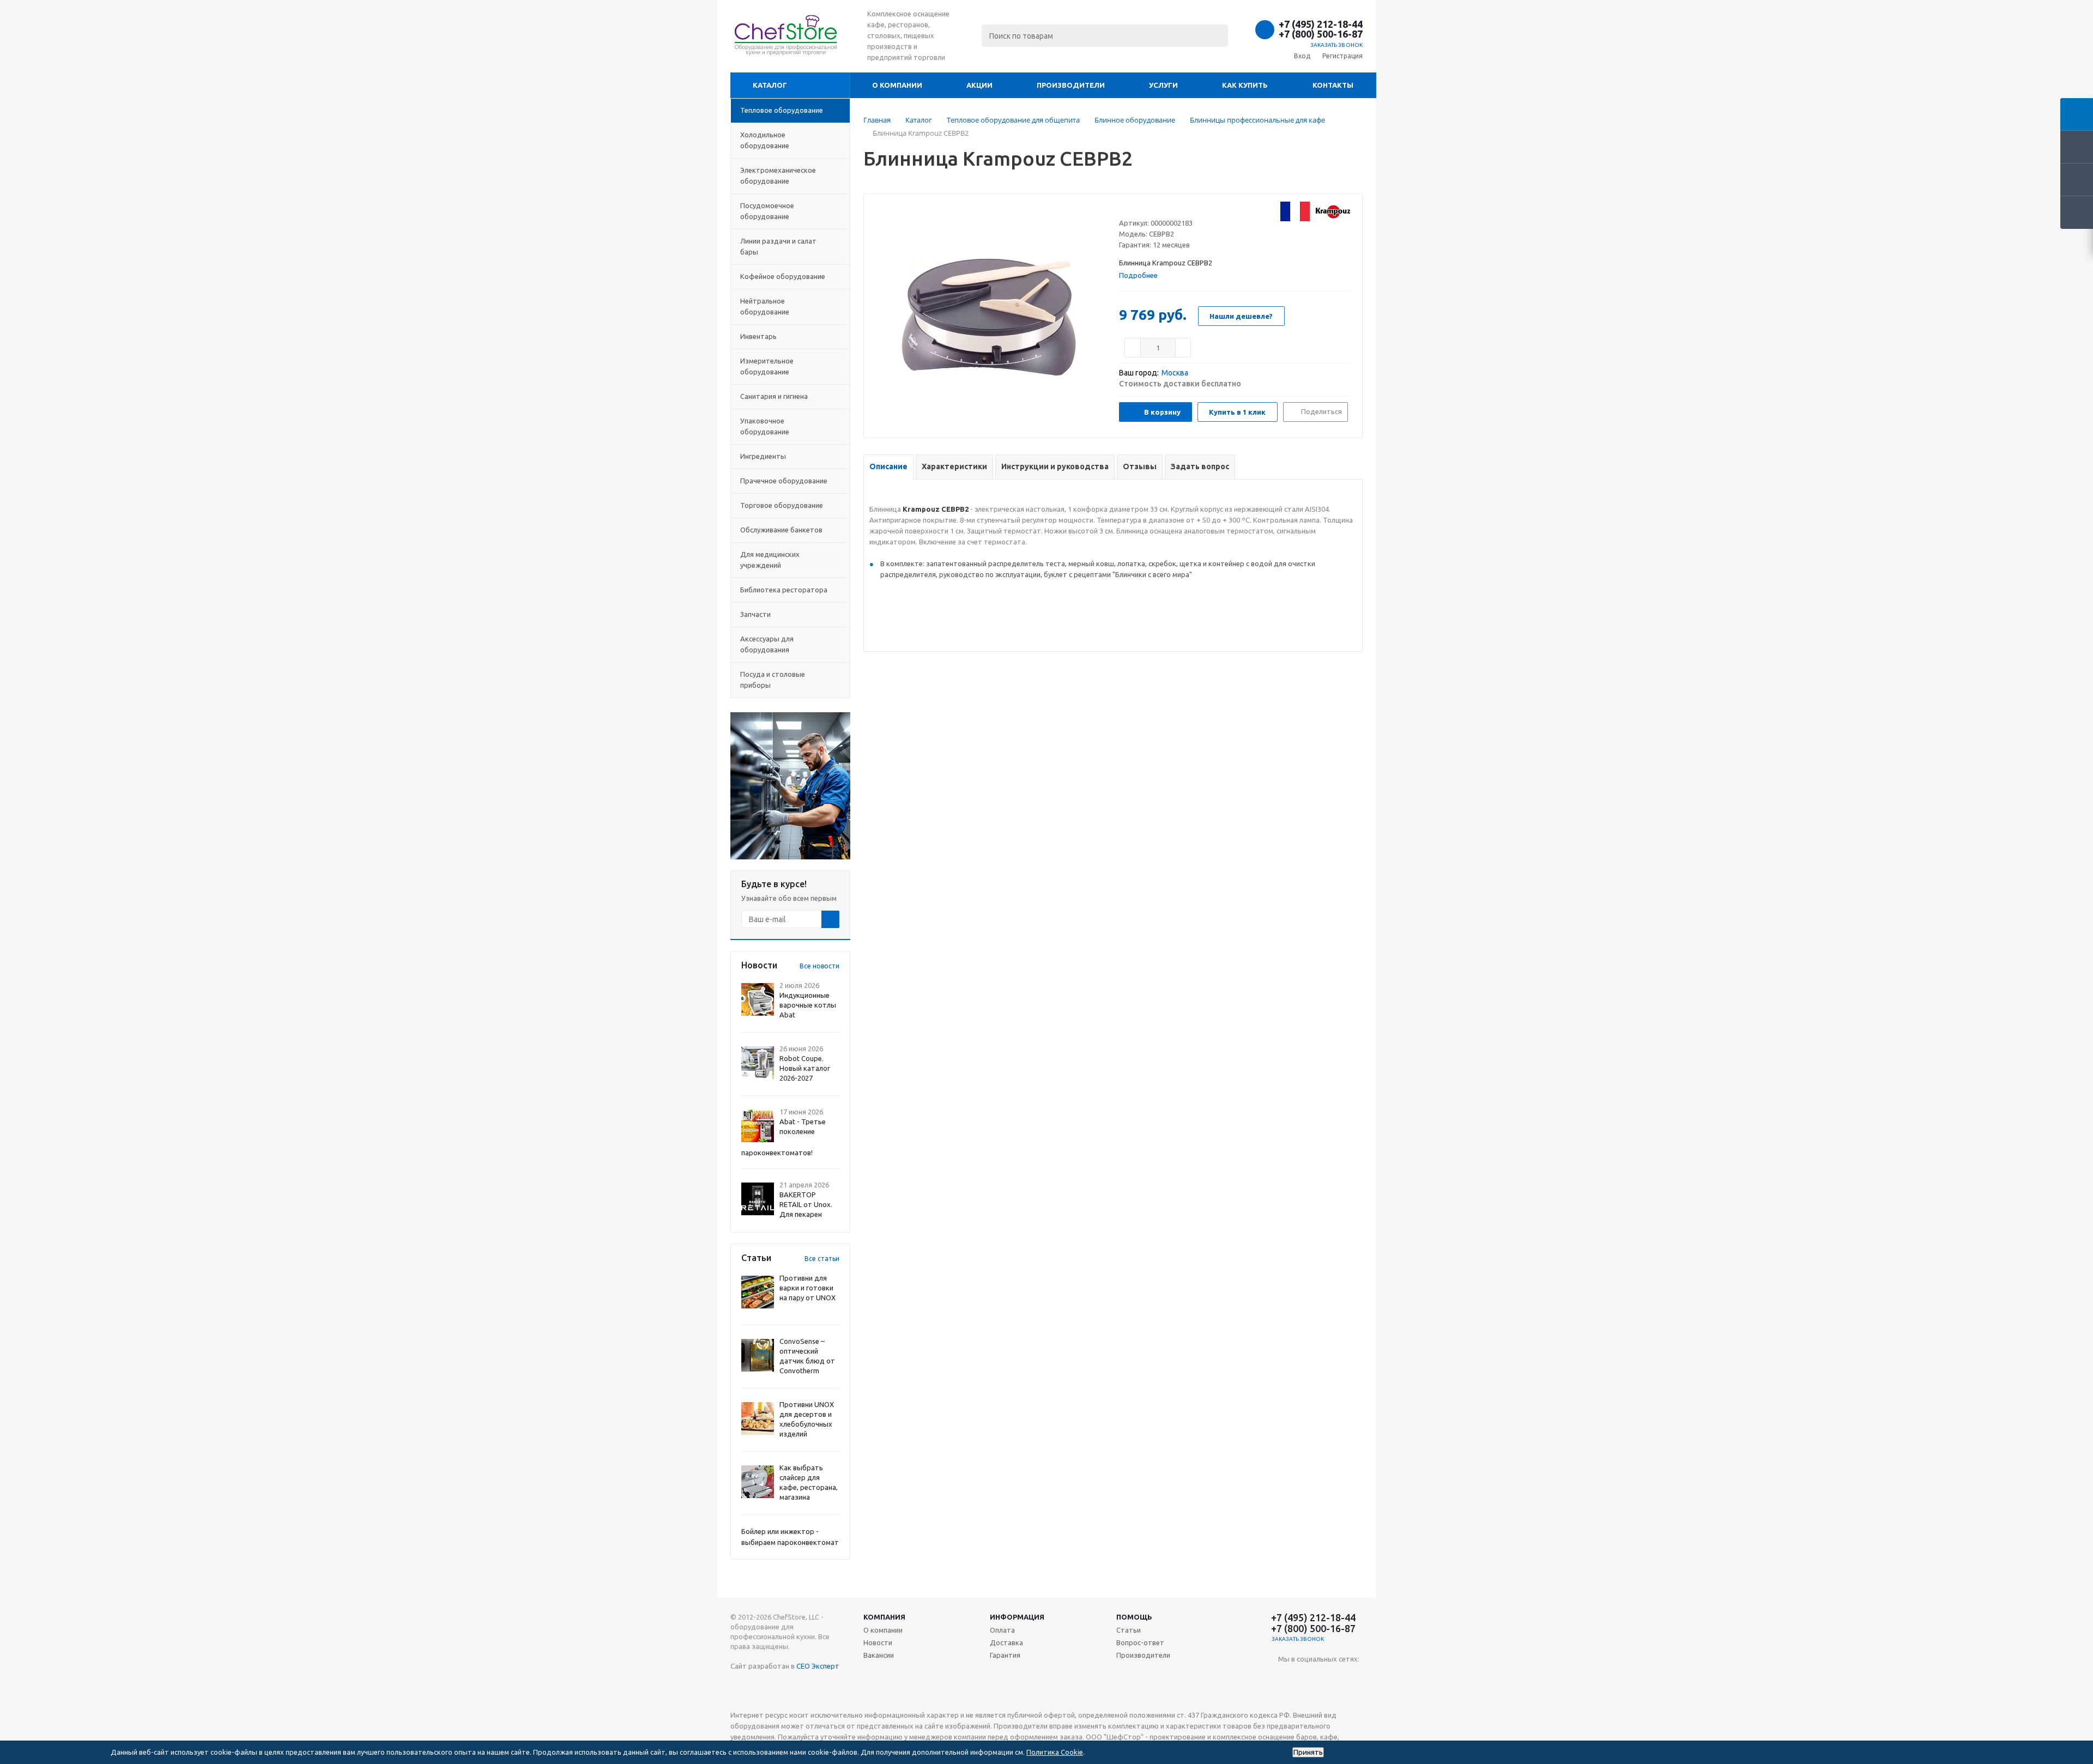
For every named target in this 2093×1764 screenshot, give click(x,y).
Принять (1308, 1752)
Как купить (1245, 85)
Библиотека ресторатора (784, 590)
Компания (884, 1617)
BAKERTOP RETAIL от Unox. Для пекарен (806, 1204)
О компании (897, 85)
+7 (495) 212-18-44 (1321, 24)
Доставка (1006, 1642)
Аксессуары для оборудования (767, 644)
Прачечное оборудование (784, 481)
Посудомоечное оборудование (767, 211)
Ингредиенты (763, 456)
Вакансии (879, 1655)
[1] (1124, 209)
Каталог (770, 85)
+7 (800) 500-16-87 (1321, 34)
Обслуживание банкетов (781, 530)
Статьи (1129, 1630)
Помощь (1134, 1617)
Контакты (1333, 85)
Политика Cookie (1055, 1752)
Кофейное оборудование (783, 276)
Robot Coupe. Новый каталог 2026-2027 (805, 1068)
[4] (1155, 209)
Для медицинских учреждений (770, 560)
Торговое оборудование (782, 505)
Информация (1017, 1617)
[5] (1166, 209)
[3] (1145, 209)
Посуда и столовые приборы (773, 680)
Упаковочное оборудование (765, 426)
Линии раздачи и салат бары (778, 246)
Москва (1175, 373)
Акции (979, 85)
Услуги (1163, 85)
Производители (1071, 85)
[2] (1135, 209)
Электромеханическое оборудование (778, 175)
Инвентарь (758, 336)
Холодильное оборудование (765, 140)
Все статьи (822, 1259)
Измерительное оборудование (767, 366)
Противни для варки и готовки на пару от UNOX (807, 1288)
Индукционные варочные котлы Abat (808, 1005)
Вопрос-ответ (1140, 1642)
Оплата (1002, 1630)
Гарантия (1005, 1655)
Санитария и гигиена (774, 396)
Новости (878, 1642)
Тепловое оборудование (782, 110)
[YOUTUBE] (1287, 1677)
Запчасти (755, 614)
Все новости (819, 966)
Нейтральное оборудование (765, 306)
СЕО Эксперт (818, 1666)
